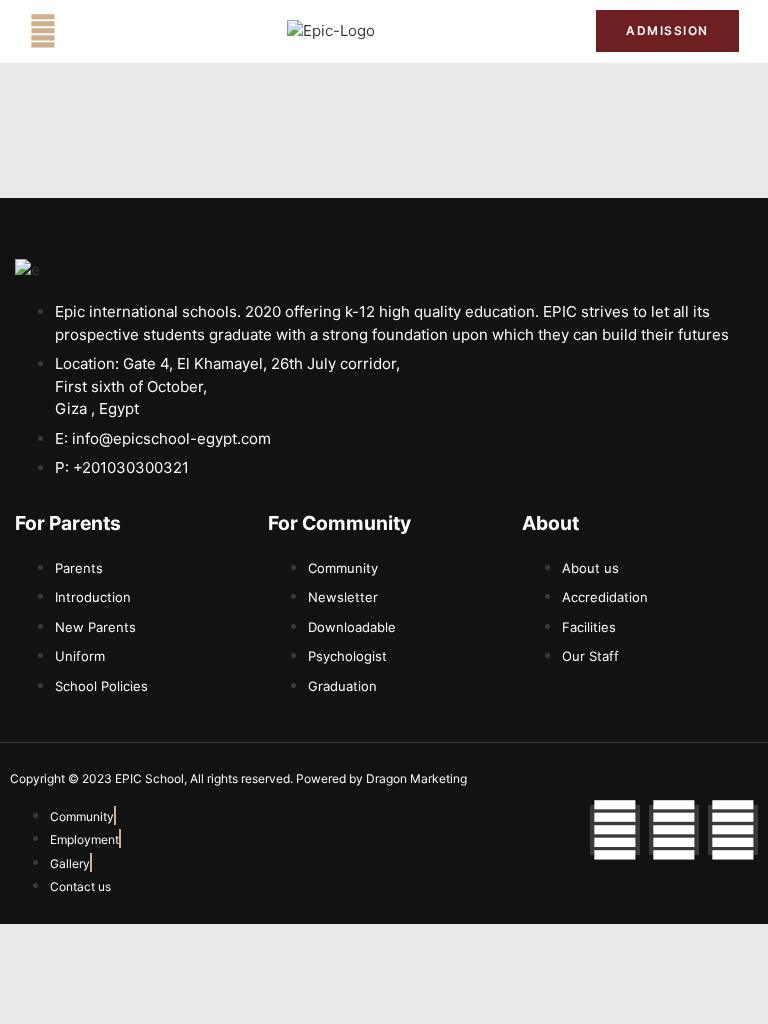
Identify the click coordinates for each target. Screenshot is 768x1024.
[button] (43, 31)
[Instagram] (674, 830)
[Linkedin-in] (733, 830)
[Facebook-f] (615, 830)
